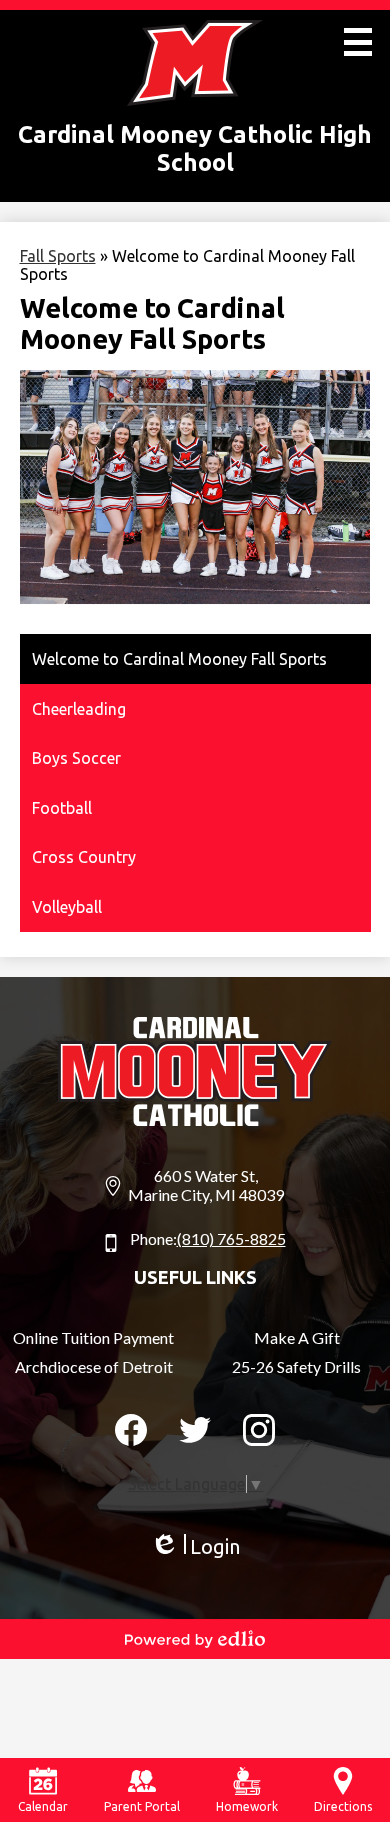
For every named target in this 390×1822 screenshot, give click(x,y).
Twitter (195, 1430)
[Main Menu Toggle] (358, 42)
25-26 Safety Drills (296, 1366)
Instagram (259, 1430)
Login (195, 1547)
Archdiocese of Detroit (94, 1366)
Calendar (43, 1806)
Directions (343, 1806)
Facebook (131, 1430)
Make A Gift (297, 1337)
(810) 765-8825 (231, 1238)
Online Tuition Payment (93, 1337)
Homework (247, 1806)
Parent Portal (142, 1806)
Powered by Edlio (195, 1639)
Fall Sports (58, 256)
